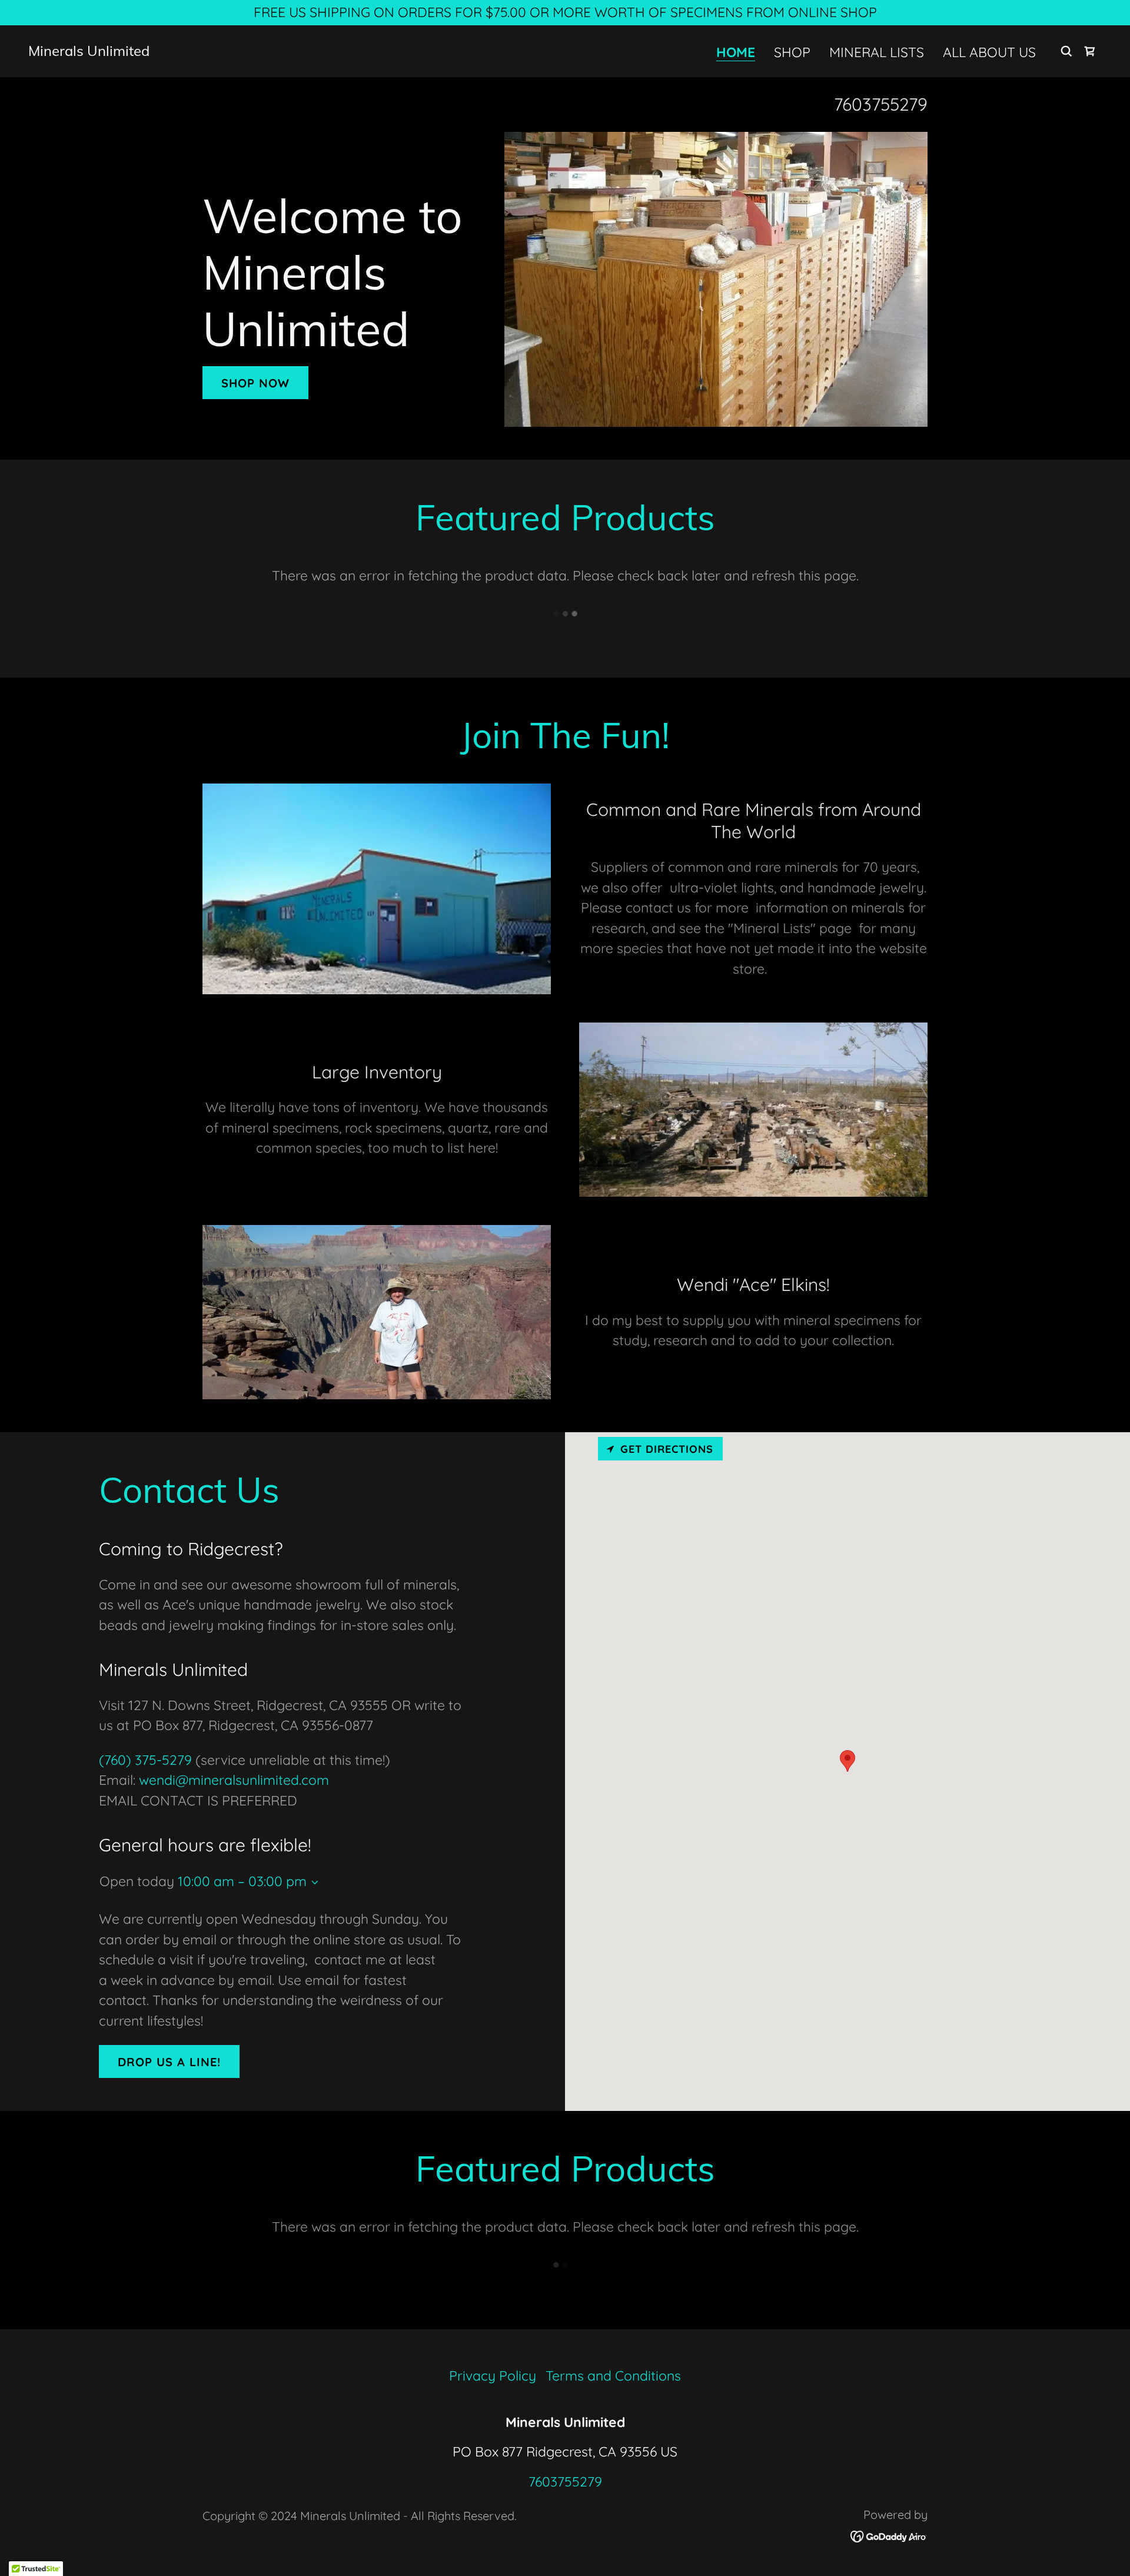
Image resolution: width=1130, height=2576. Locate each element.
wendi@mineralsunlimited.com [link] (234, 1780)
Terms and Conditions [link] (613, 2376)
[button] (313, 1883)
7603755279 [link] (881, 104)
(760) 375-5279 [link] (145, 1760)
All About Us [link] (989, 52)
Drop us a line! (169, 2062)
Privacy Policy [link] (493, 2376)
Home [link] (736, 53)
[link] (89, 51)
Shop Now (255, 383)
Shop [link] (792, 52)
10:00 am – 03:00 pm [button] (242, 1881)
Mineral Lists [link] (877, 52)
